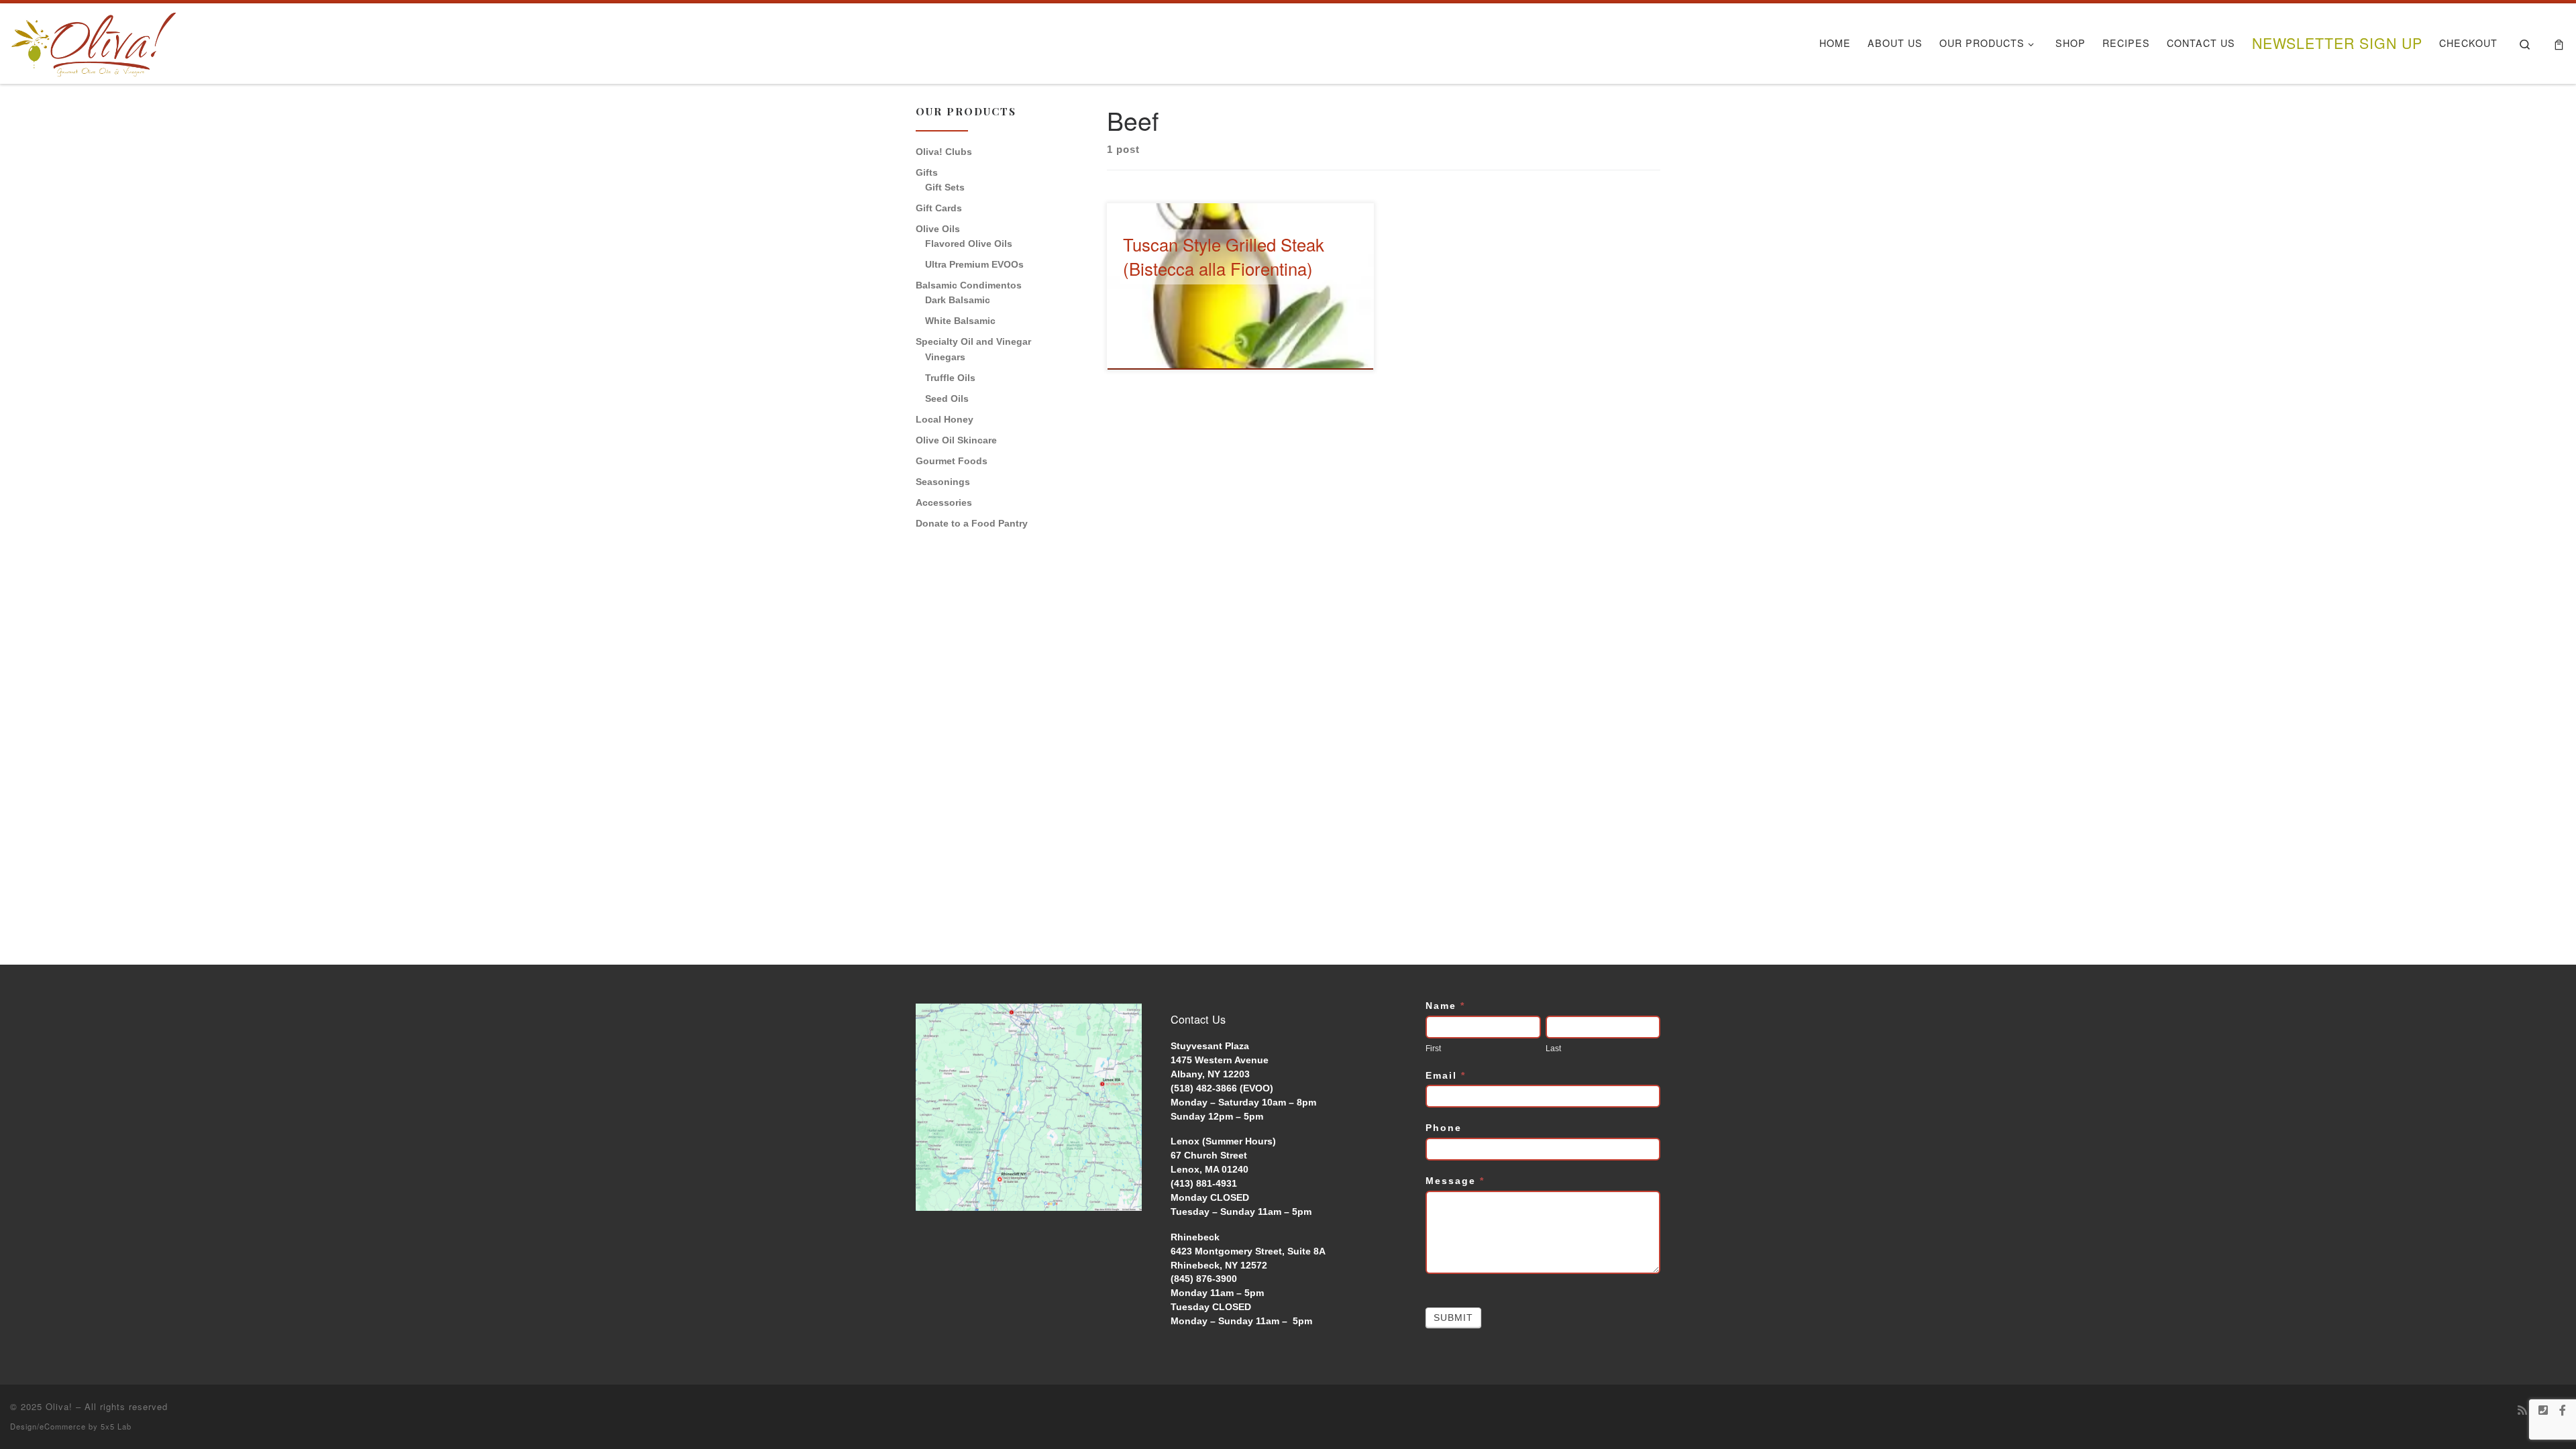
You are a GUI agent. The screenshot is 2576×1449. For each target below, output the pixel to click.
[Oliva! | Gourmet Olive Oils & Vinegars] (94, 40)
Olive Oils (938, 229)
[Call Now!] (2543, 1410)
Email (1446, 1075)
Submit (1453, 1318)
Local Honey (945, 419)
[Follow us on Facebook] (2563, 1410)
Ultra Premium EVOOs (974, 264)
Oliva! (59, 1406)
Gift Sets (945, 187)
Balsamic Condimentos (969, 285)
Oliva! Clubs (944, 152)
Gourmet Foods (952, 461)
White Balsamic (960, 321)
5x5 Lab (116, 1426)
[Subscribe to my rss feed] (2522, 1410)
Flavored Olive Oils (969, 244)
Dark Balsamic (958, 300)
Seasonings (943, 482)
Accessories (944, 502)
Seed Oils (947, 398)
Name (1445, 1006)
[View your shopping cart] (2559, 44)
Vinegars (945, 357)
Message (1455, 1181)
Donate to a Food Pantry (972, 523)
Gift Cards (939, 208)
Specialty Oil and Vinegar (973, 341)
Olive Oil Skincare (956, 440)
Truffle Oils (950, 378)
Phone (1444, 1128)
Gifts (927, 172)
